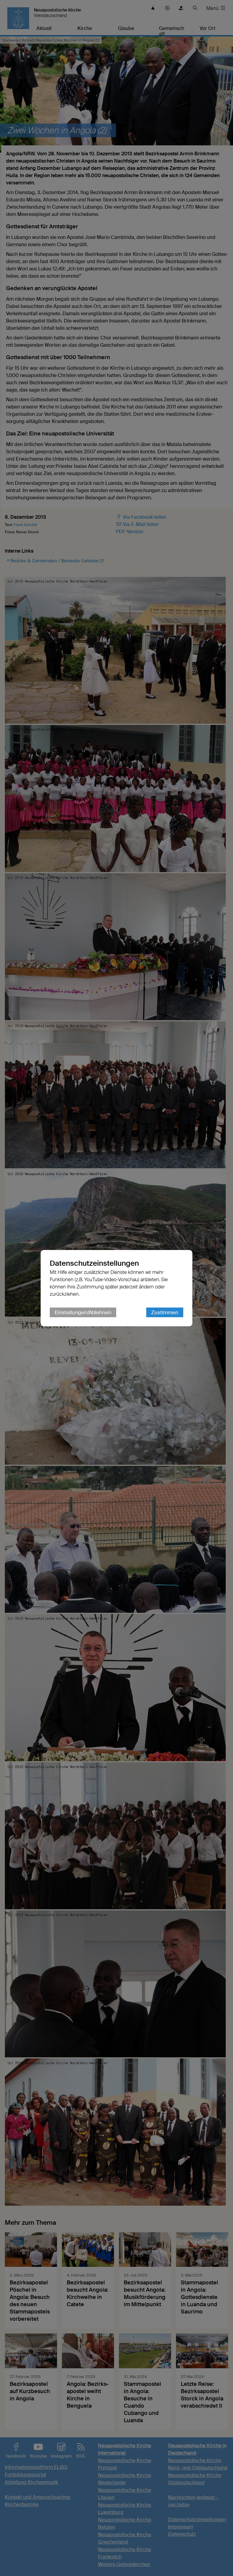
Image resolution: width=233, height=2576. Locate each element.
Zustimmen (165, 1312)
